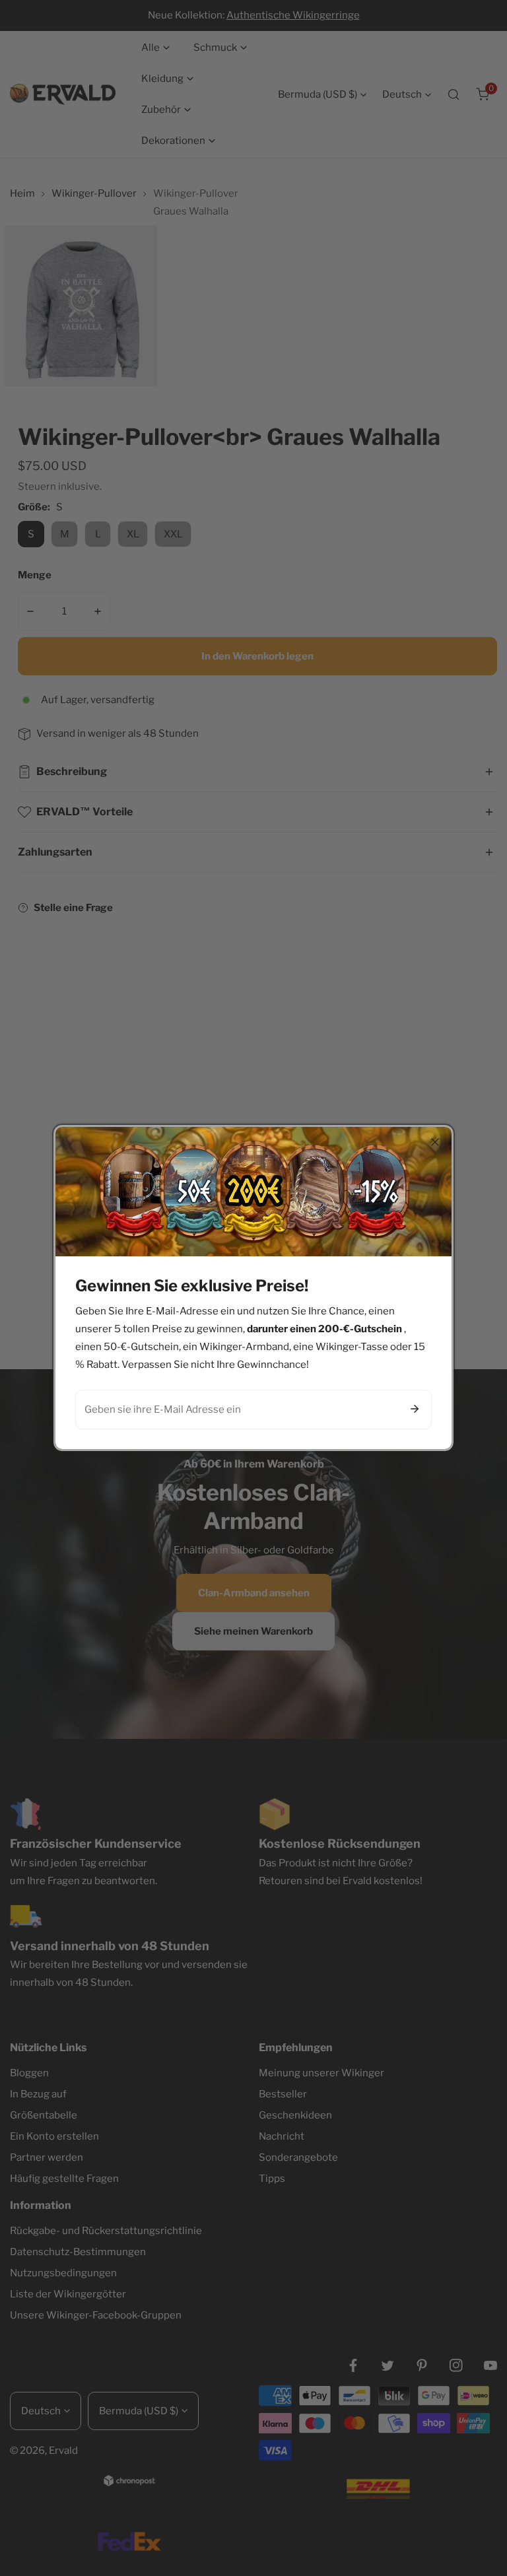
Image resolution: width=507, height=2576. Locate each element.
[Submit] (415, 1409)
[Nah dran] (435, 1142)
